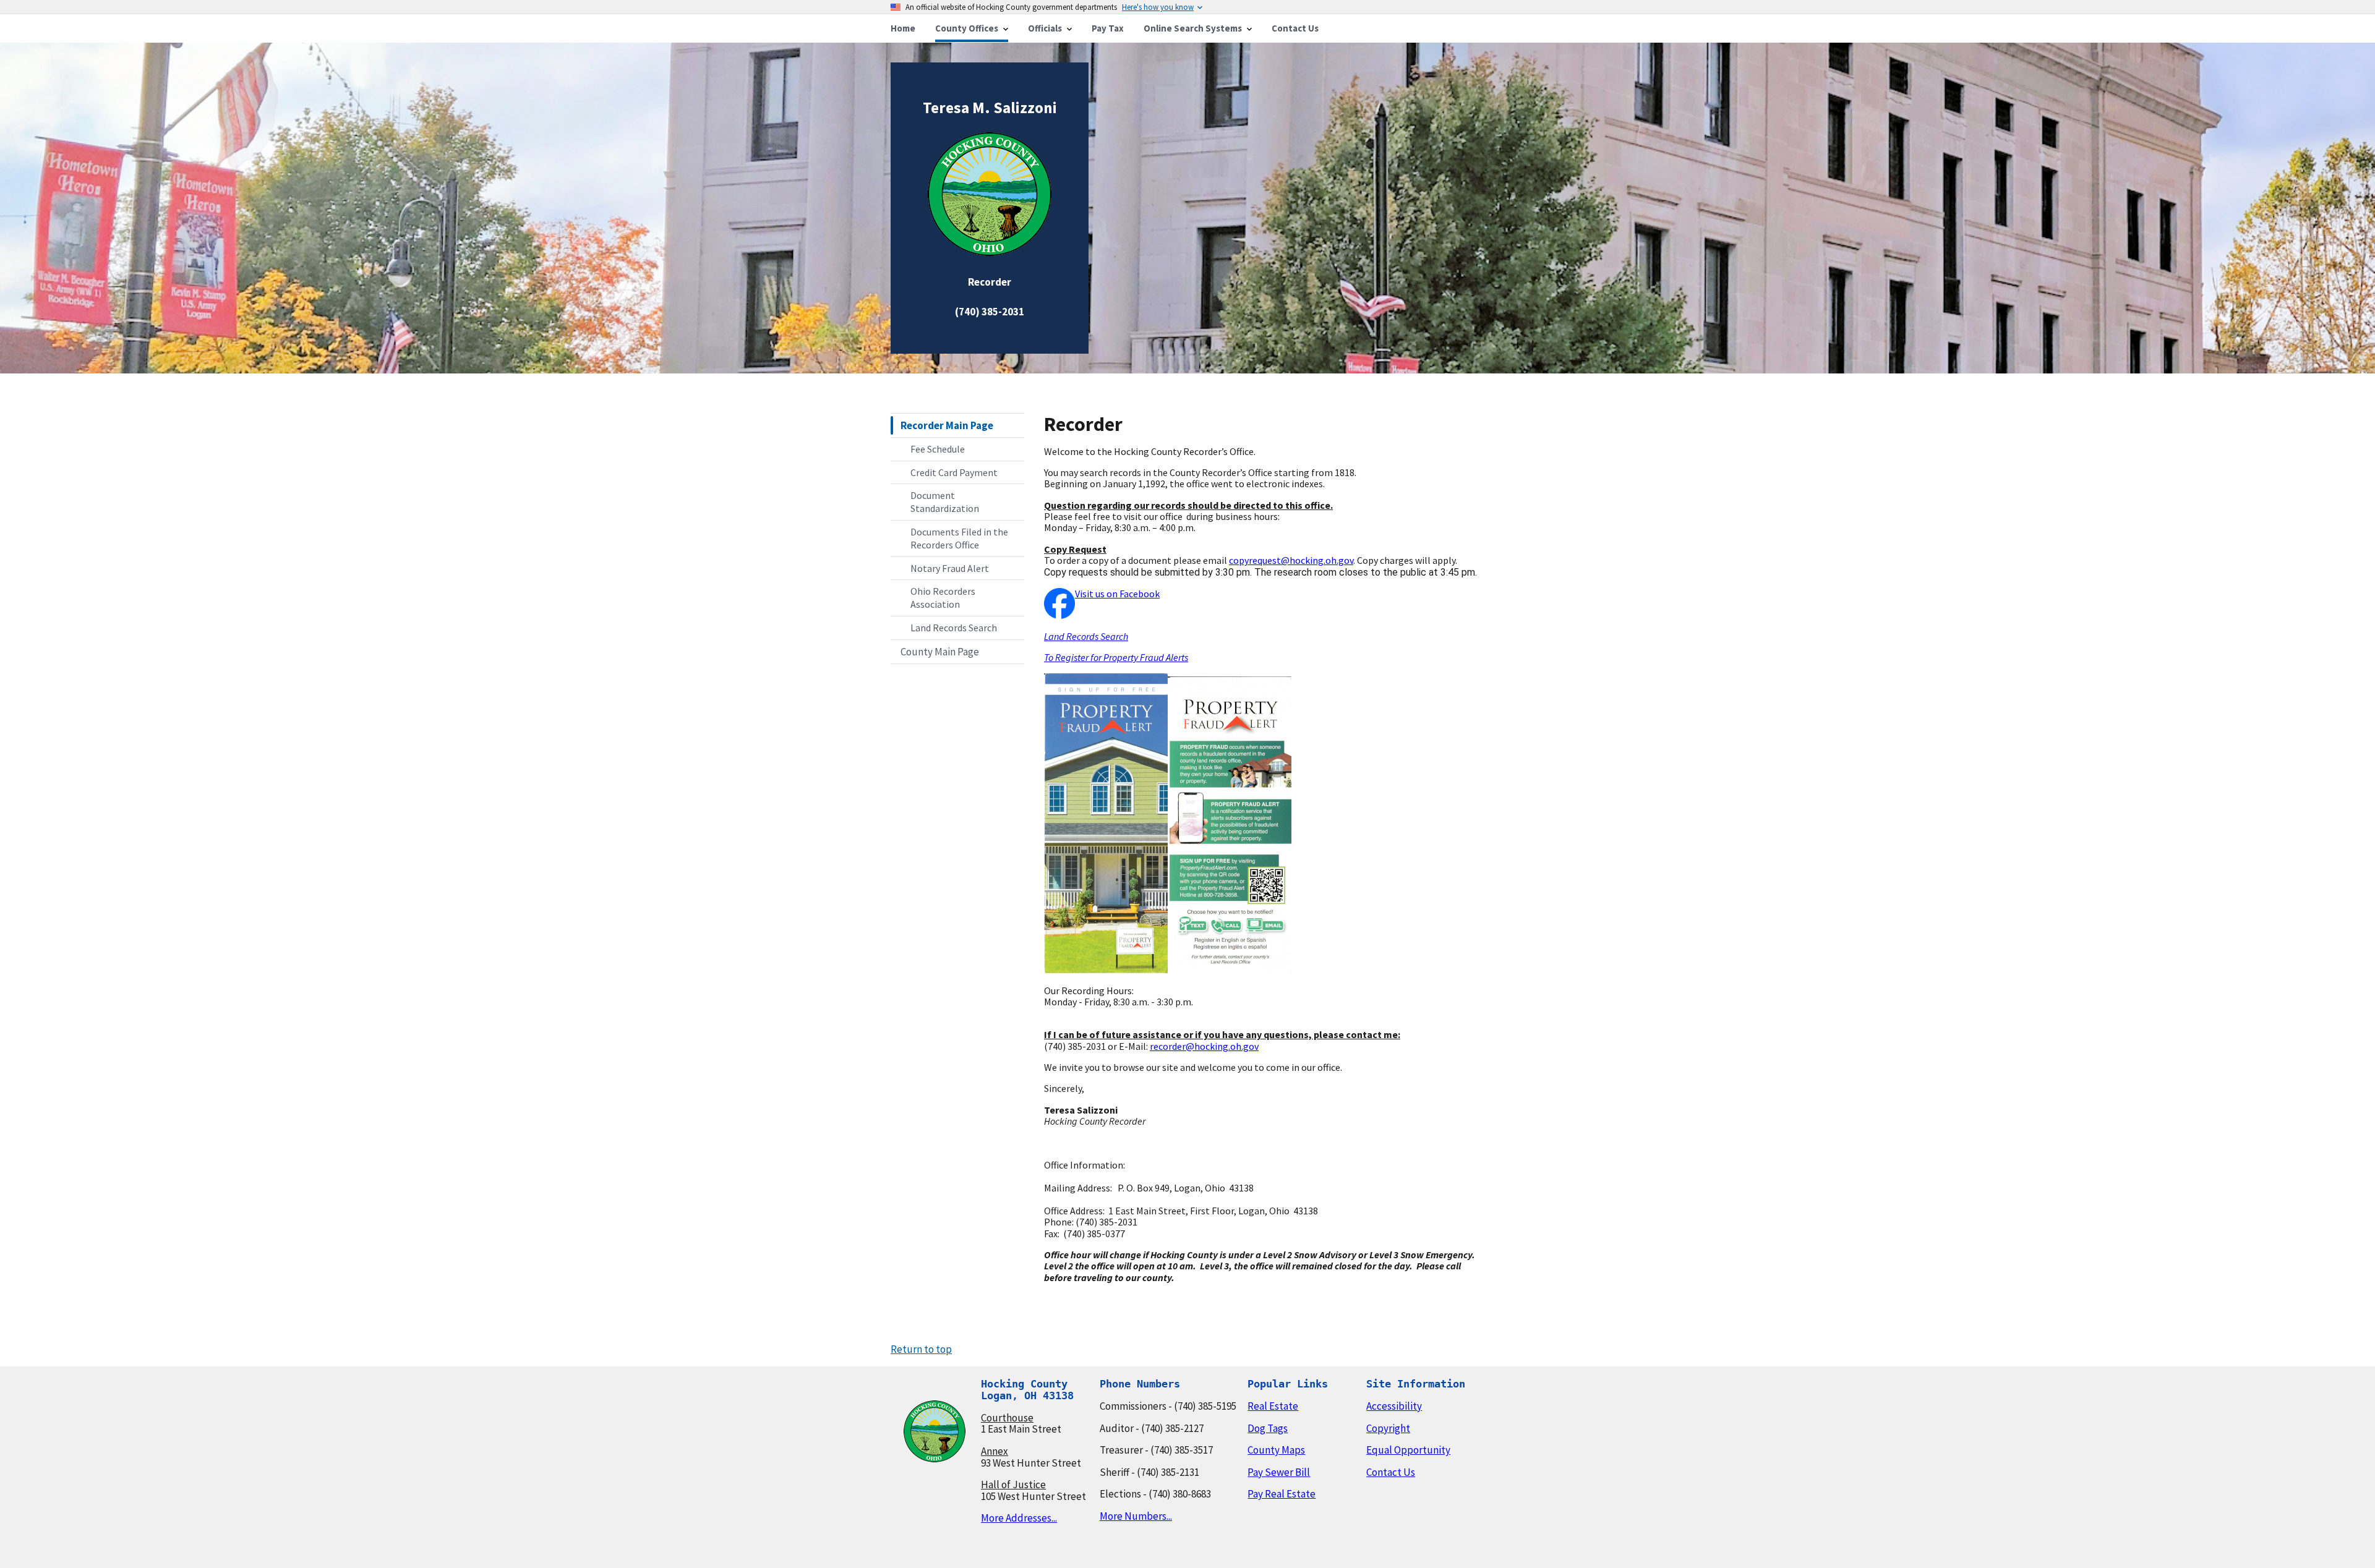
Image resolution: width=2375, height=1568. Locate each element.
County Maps (1276, 1450)
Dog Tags (1268, 1428)
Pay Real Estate (1282, 1494)
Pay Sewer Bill (1279, 1472)
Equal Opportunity (1408, 1450)
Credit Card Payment (954, 472)
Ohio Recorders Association (943, 598)
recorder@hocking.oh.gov (1204, 1046)
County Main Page (940, 652)
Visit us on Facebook (1117, 594)
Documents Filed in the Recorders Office (959, 538)
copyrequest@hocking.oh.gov (1291, 560)
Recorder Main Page (947, 425)
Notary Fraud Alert (950, 568)
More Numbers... (1136, 1516)
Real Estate (1273, 1406)
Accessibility (1394, 1406)
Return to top (921, 1349)
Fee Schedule (938, 449)
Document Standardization (945, 502)
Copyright (1388, 1428)
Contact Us (1391, 1472)
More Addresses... (1019, 1518)
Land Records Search (954, 628)
